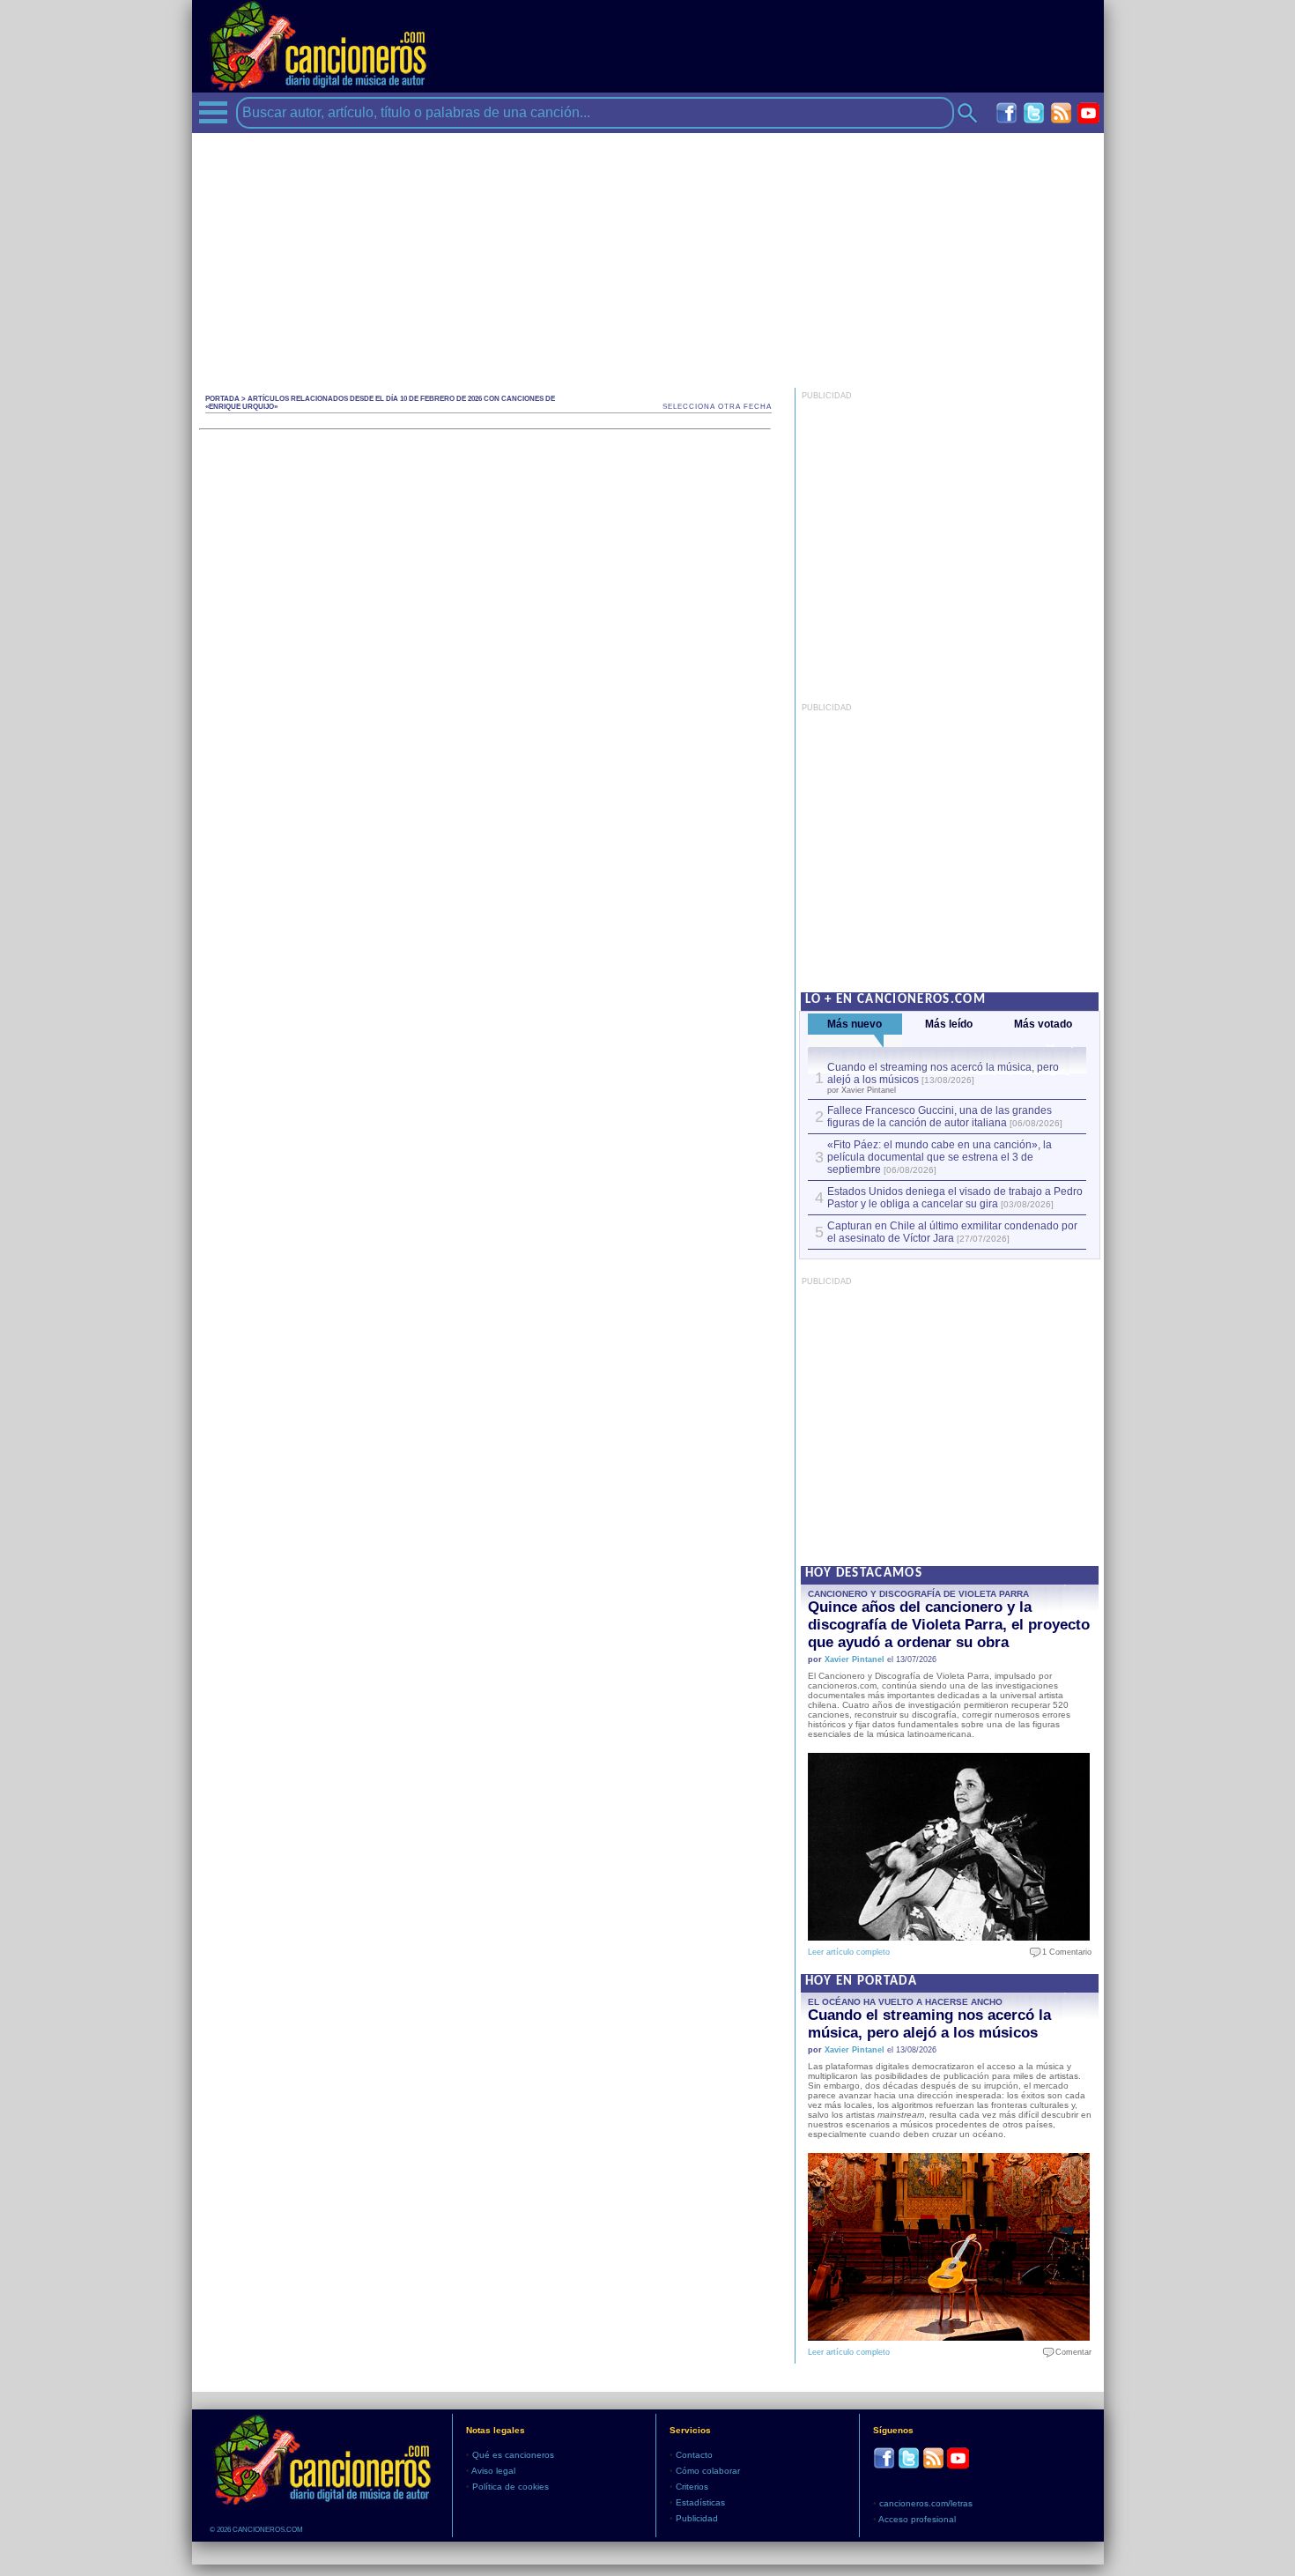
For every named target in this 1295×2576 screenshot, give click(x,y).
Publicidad (697, 2518)
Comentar (1069, 2352)
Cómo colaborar (708, 2471)
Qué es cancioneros (513, 2455)
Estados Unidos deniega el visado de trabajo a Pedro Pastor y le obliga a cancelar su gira (955, 1198)
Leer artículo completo (849, 1952)
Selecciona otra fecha (717, 407)
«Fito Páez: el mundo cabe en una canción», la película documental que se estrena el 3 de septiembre (940, 1157)
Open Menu (213, 112)
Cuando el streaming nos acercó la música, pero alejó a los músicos (929, 2024)
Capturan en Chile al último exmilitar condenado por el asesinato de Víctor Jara (952, 1232)
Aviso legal (493, 2471)
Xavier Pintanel (855, 1659)
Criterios (692, 2487)
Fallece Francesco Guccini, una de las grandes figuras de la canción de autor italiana (940, 1117)
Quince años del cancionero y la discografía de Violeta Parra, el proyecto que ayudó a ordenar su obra (949, 1625)
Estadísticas (700, 2502)
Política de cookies (511, 2487)
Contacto (694, 2455)
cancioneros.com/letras (926, 2503)
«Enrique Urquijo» (241, 407)
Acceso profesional (917, 2519)
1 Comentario (1063, 1952)
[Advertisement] (648, 256)
